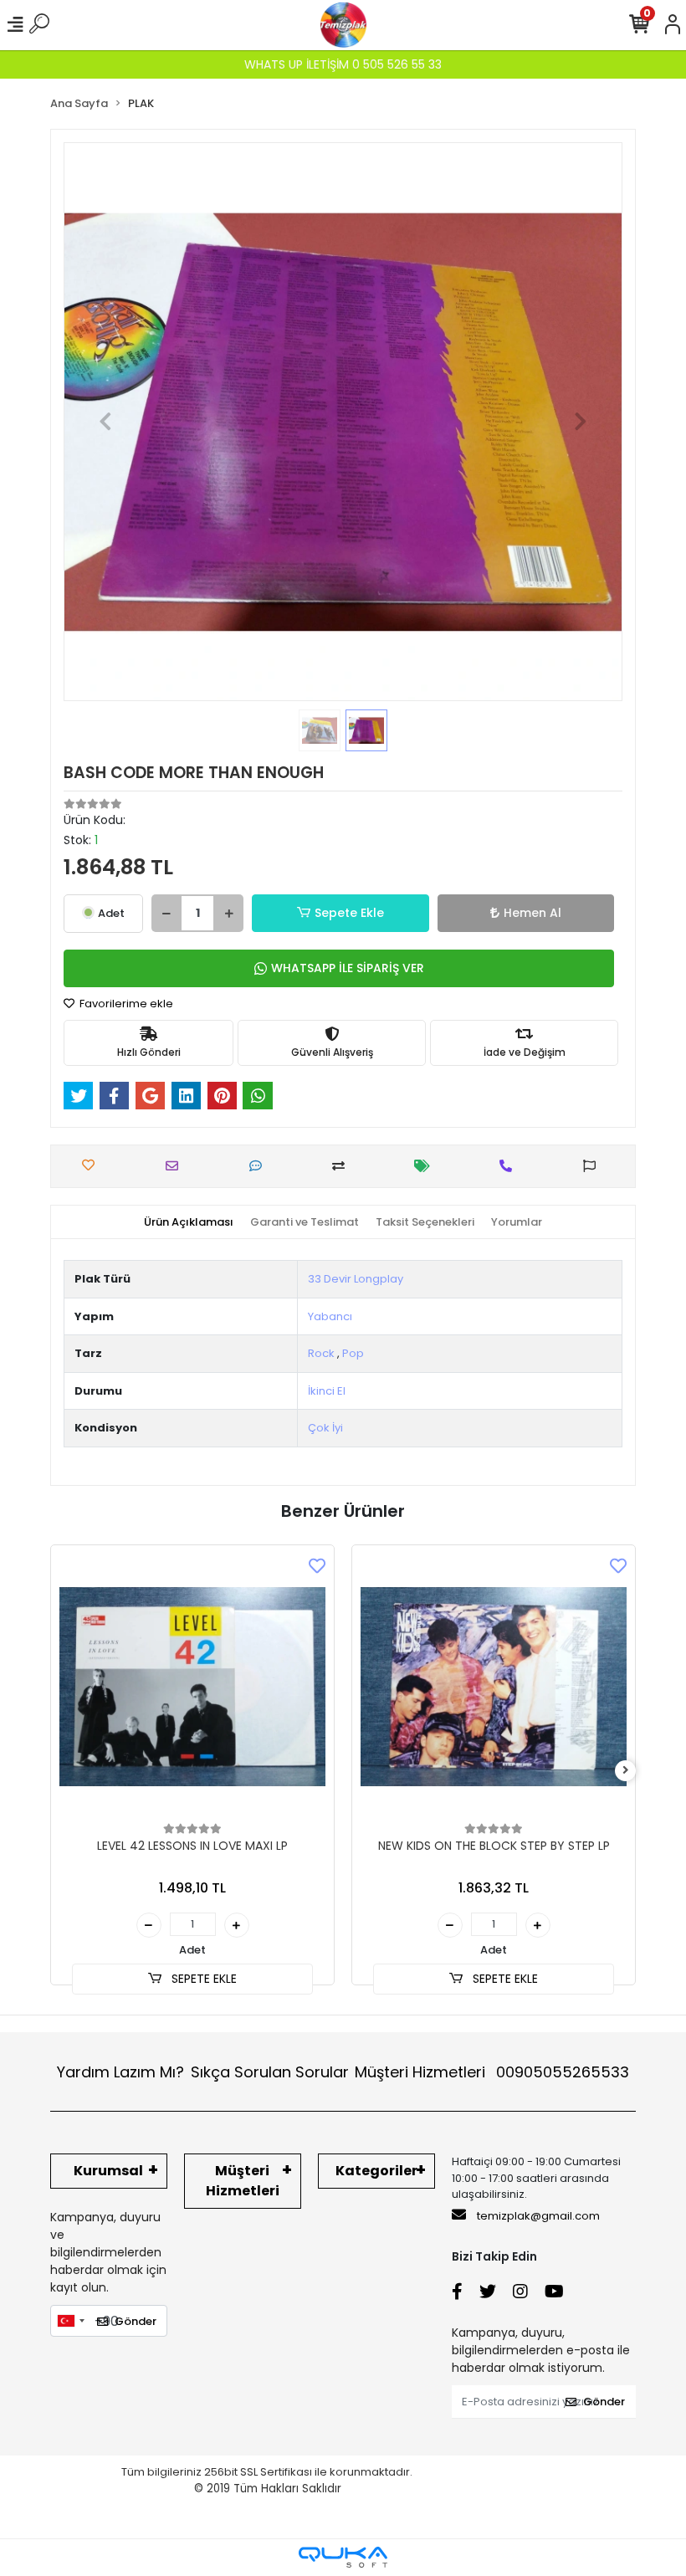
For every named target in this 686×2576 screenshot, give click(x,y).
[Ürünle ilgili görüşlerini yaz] (260, 1166)
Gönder (136, 2321)
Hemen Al (532, 913)
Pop (353, 1353)
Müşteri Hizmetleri (492, 2072)
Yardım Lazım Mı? (120, 2072)
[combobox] (70, 2321)
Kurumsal (108, 2171)
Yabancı (330, 1316)
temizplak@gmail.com (538, 2216)
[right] (626, 1771)
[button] (105, 422)
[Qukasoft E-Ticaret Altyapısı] (343, 2557)
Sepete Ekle (349, 913)
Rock (321, 1353)
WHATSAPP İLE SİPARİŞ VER (348, 968)
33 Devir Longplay (356, 1279)
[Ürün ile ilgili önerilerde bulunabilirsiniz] (594, 1166)
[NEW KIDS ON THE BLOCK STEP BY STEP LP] (494, 1687)
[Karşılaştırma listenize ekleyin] (343, 1166)
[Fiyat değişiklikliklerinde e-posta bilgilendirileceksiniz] (426, 1166)
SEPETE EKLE (202, 1979)
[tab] (189, 1222)
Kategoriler (376, 2171)
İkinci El (327, 1391)
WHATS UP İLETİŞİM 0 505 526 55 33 (343, 64)
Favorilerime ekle (125, 1004)
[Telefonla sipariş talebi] (510, 1166)
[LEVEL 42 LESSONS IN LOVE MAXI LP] (192, 1687)
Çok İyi (325, 1428)
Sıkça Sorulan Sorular (270, 2072)
